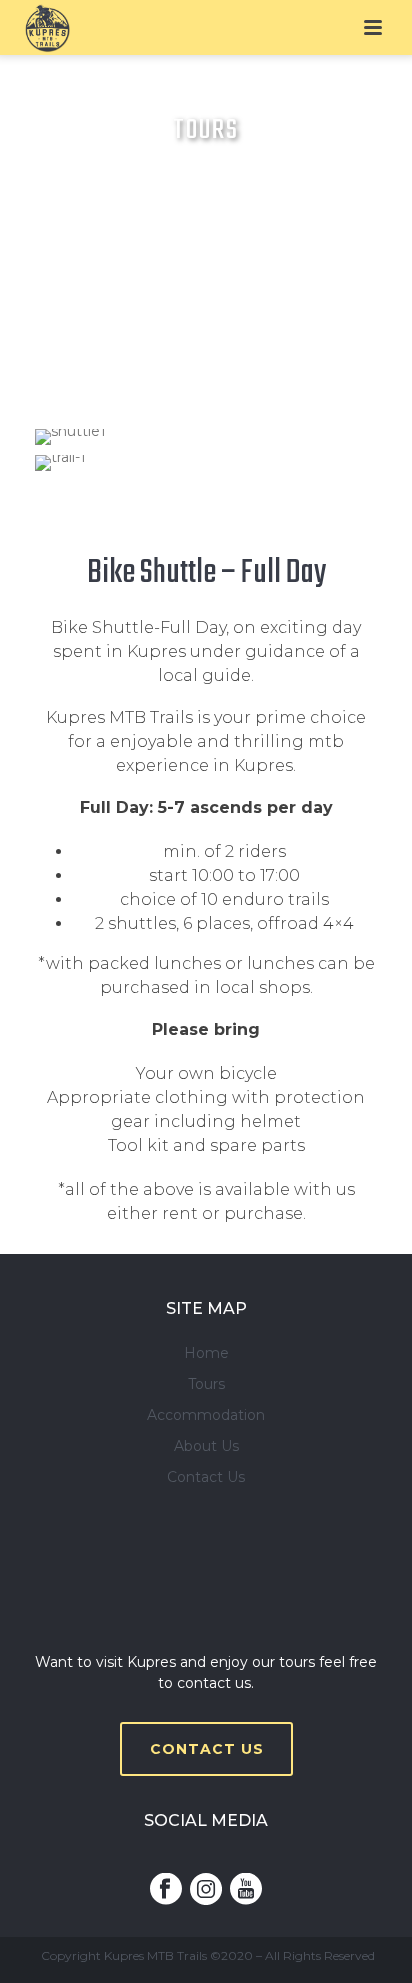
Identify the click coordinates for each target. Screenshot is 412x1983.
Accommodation (206, 1415)
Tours (206, 1384)
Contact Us (206, 1477)
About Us (206, 1446)
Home (206, 1353)
